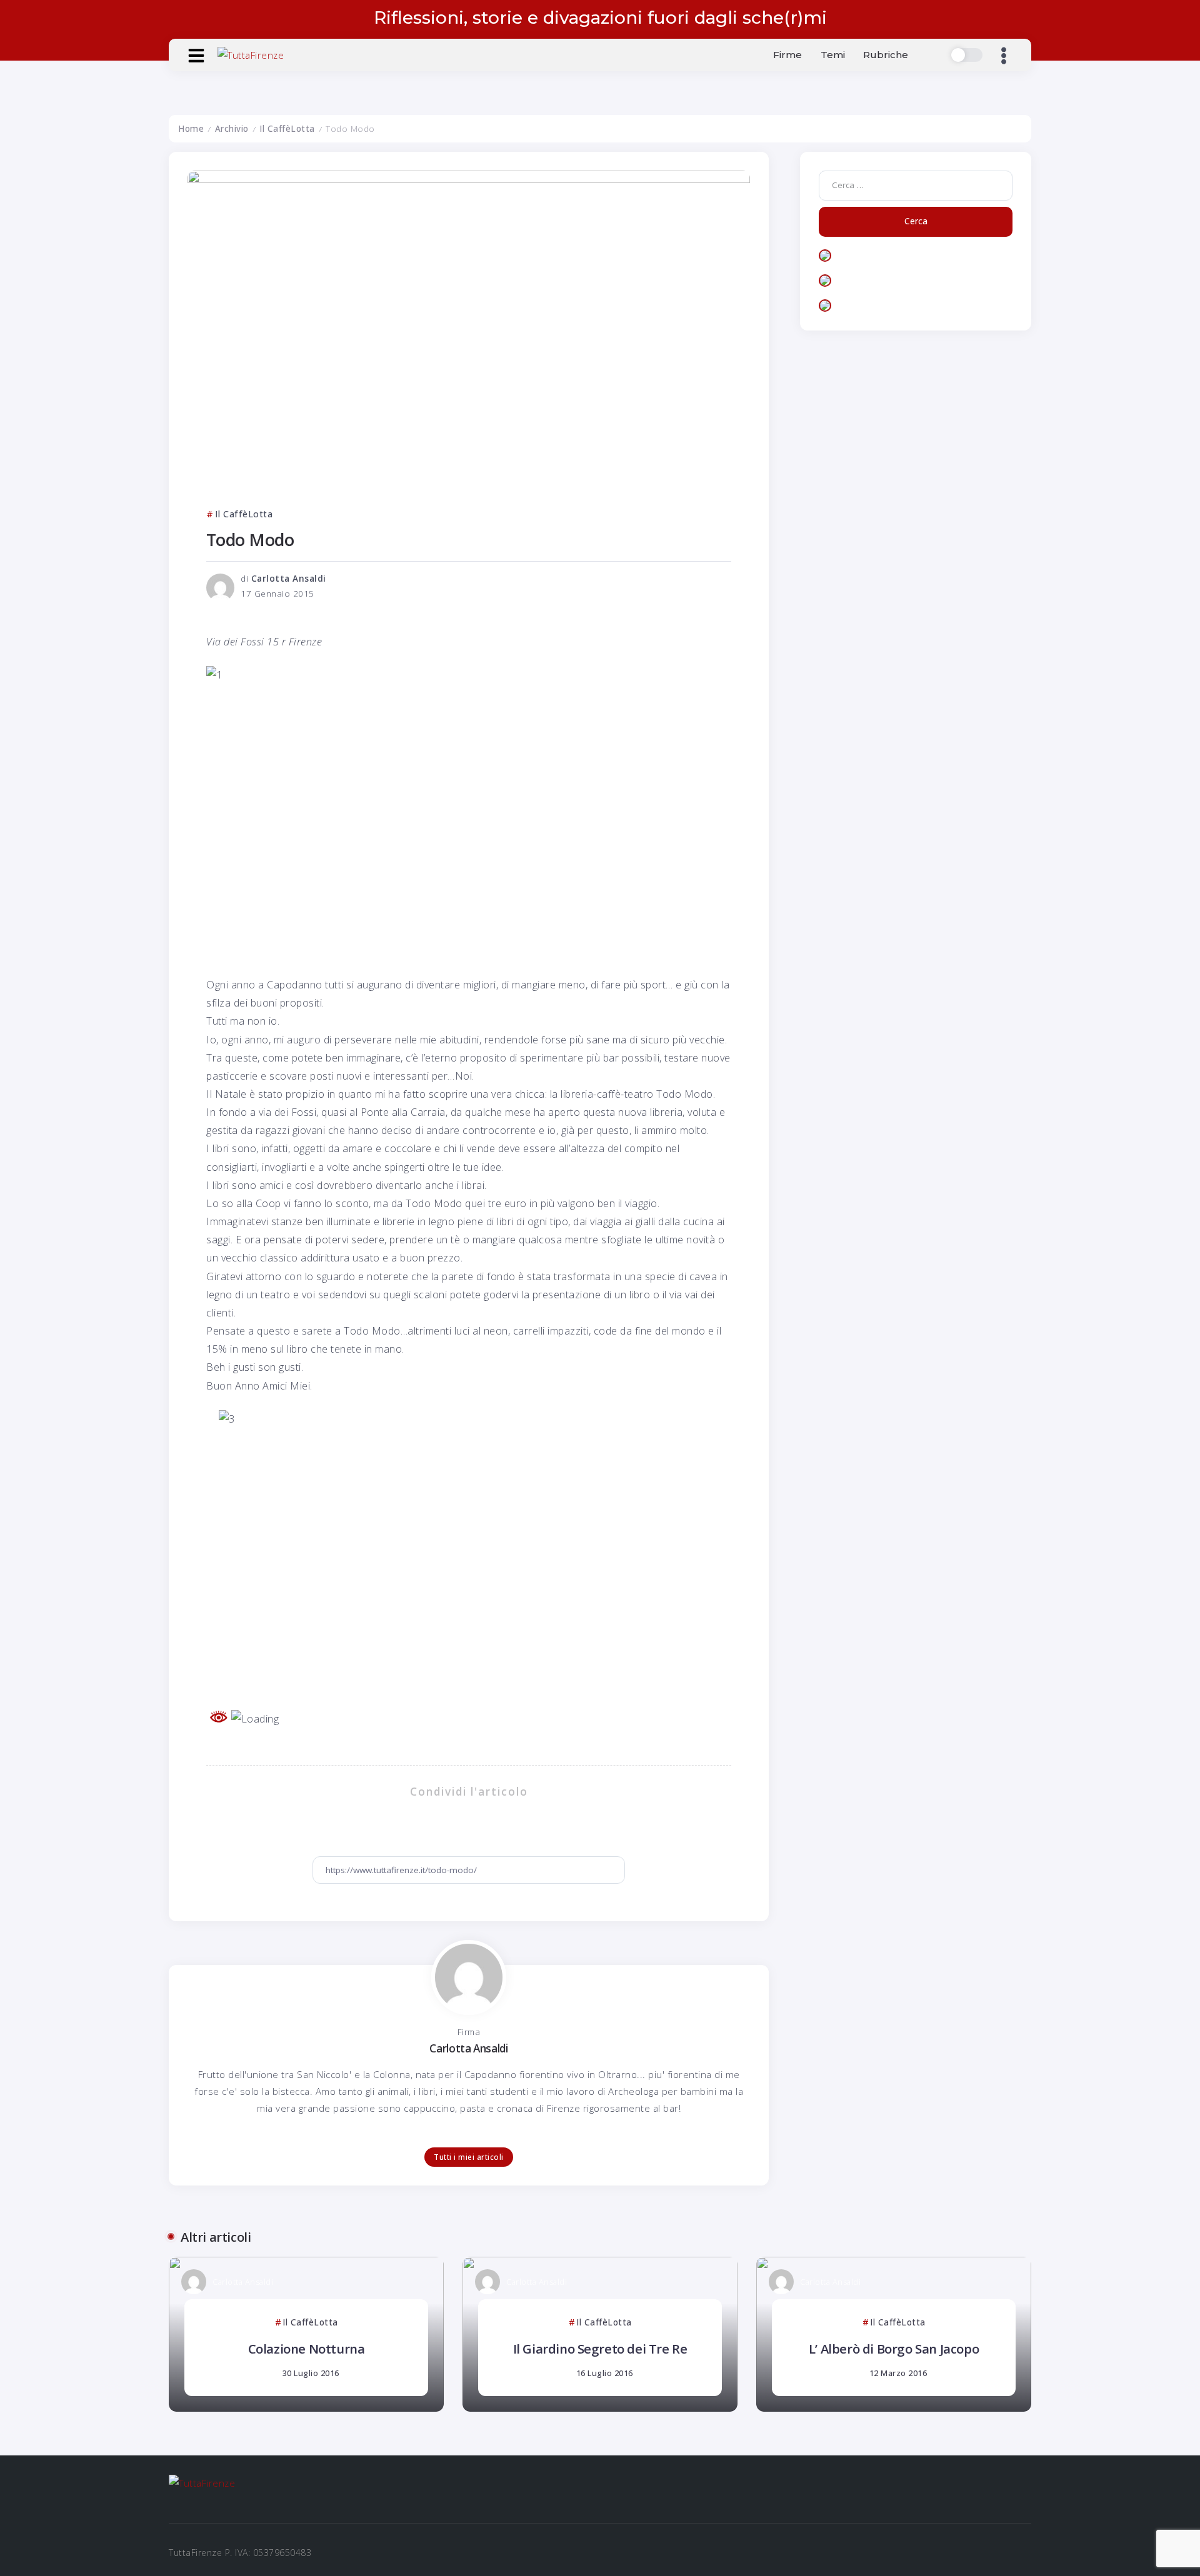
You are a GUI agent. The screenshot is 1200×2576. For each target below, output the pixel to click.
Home (191, 129)
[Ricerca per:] (916, 184)
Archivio (232, 129)
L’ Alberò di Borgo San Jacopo (894, 2349)
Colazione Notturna (307, 2349)
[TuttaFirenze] (251, 54)
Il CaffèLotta (287, 129)
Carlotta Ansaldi (289, 579)
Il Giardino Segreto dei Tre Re (600, 2349)
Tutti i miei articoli (469, 2157)
